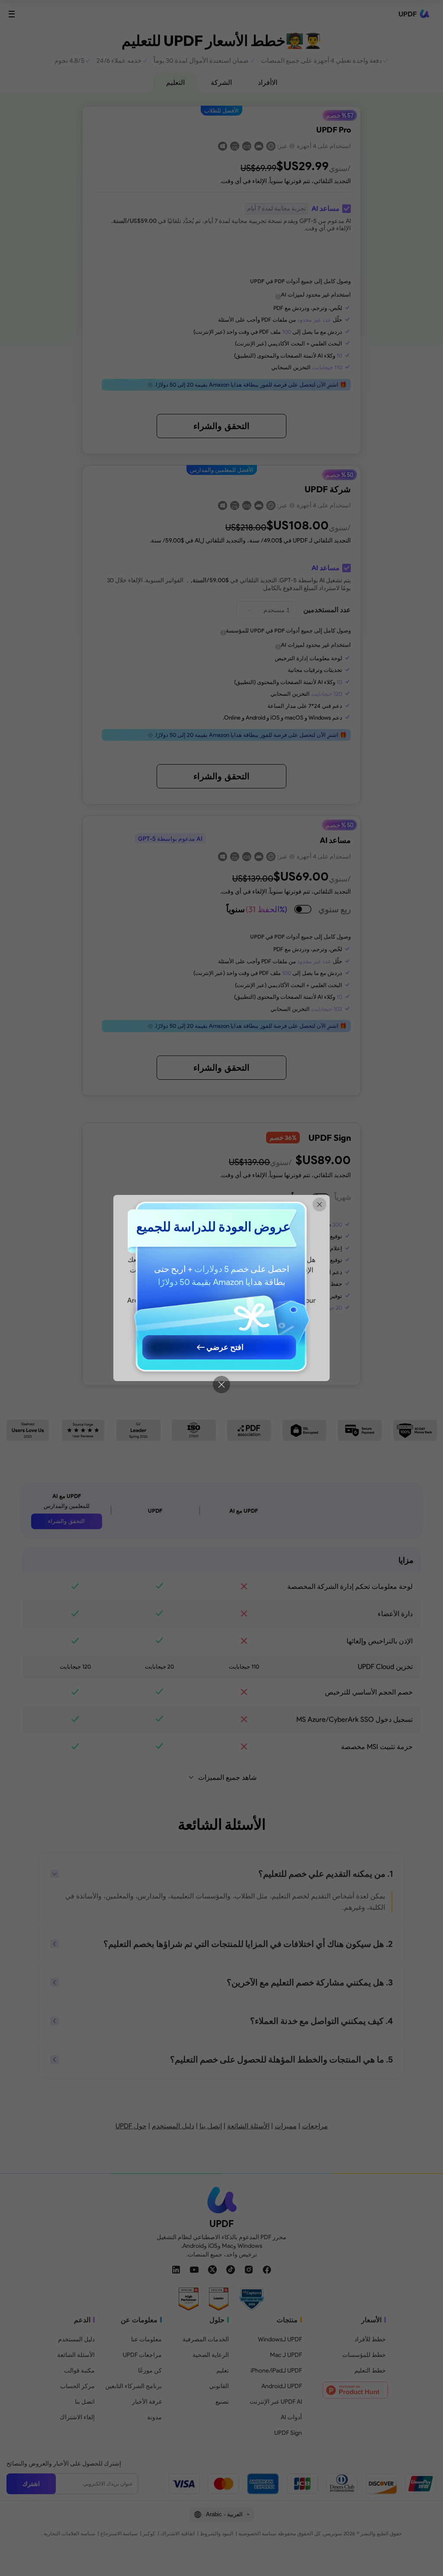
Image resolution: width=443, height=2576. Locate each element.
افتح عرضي (225, 1347)
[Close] (221, 1385)
